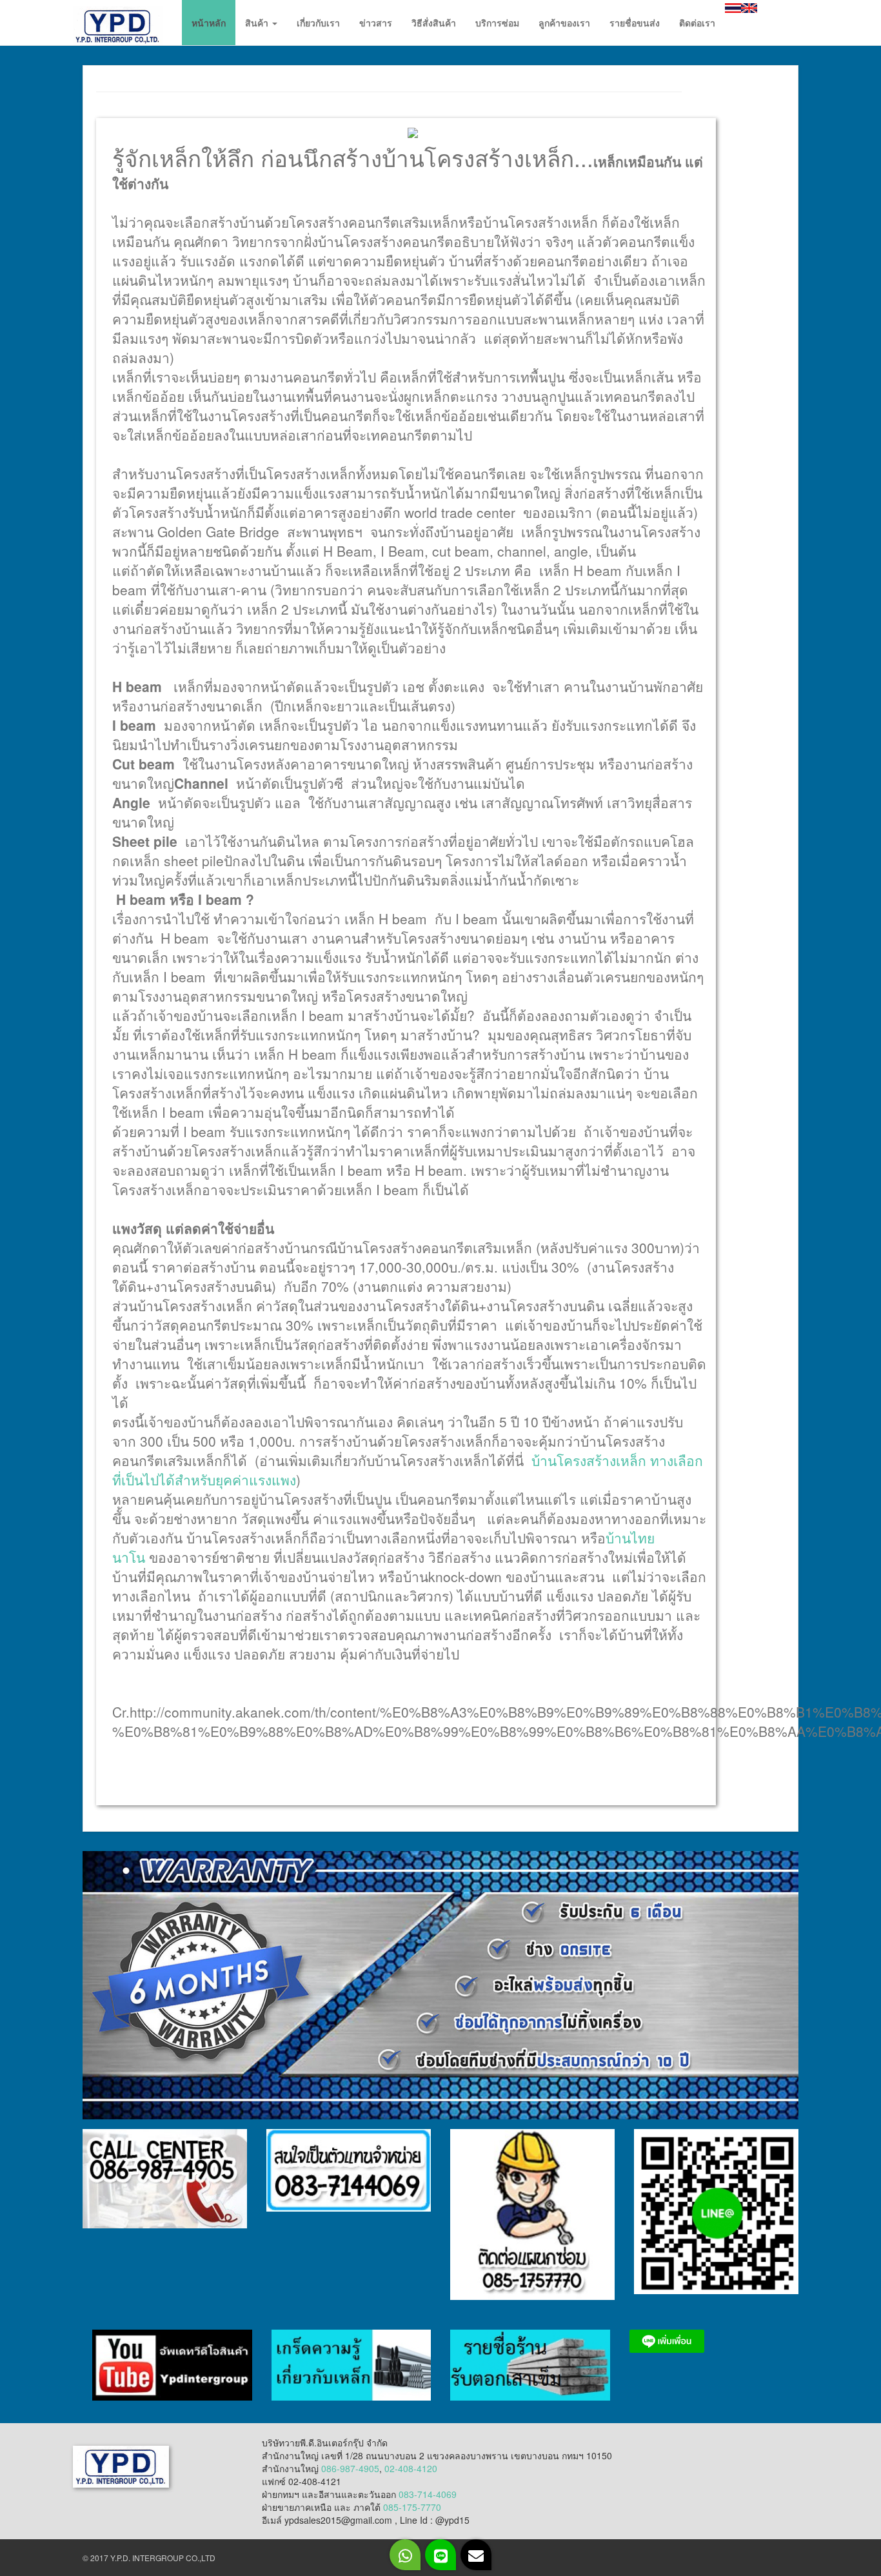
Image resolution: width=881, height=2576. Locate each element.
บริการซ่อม (497, 23)
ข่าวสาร (376, 23)
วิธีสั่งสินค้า (434, 23)
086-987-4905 (350, 2468)
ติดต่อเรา (697, 23)
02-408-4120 (411, 2468)
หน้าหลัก (209, 23)
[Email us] (476, 2555)
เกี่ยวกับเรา (318, 23)
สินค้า (258, 23)
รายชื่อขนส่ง (635, 23)
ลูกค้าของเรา (564, 23)
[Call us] (405, 2555)
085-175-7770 (412, 2507)
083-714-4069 (428, 2494)
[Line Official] (440, 2555)
